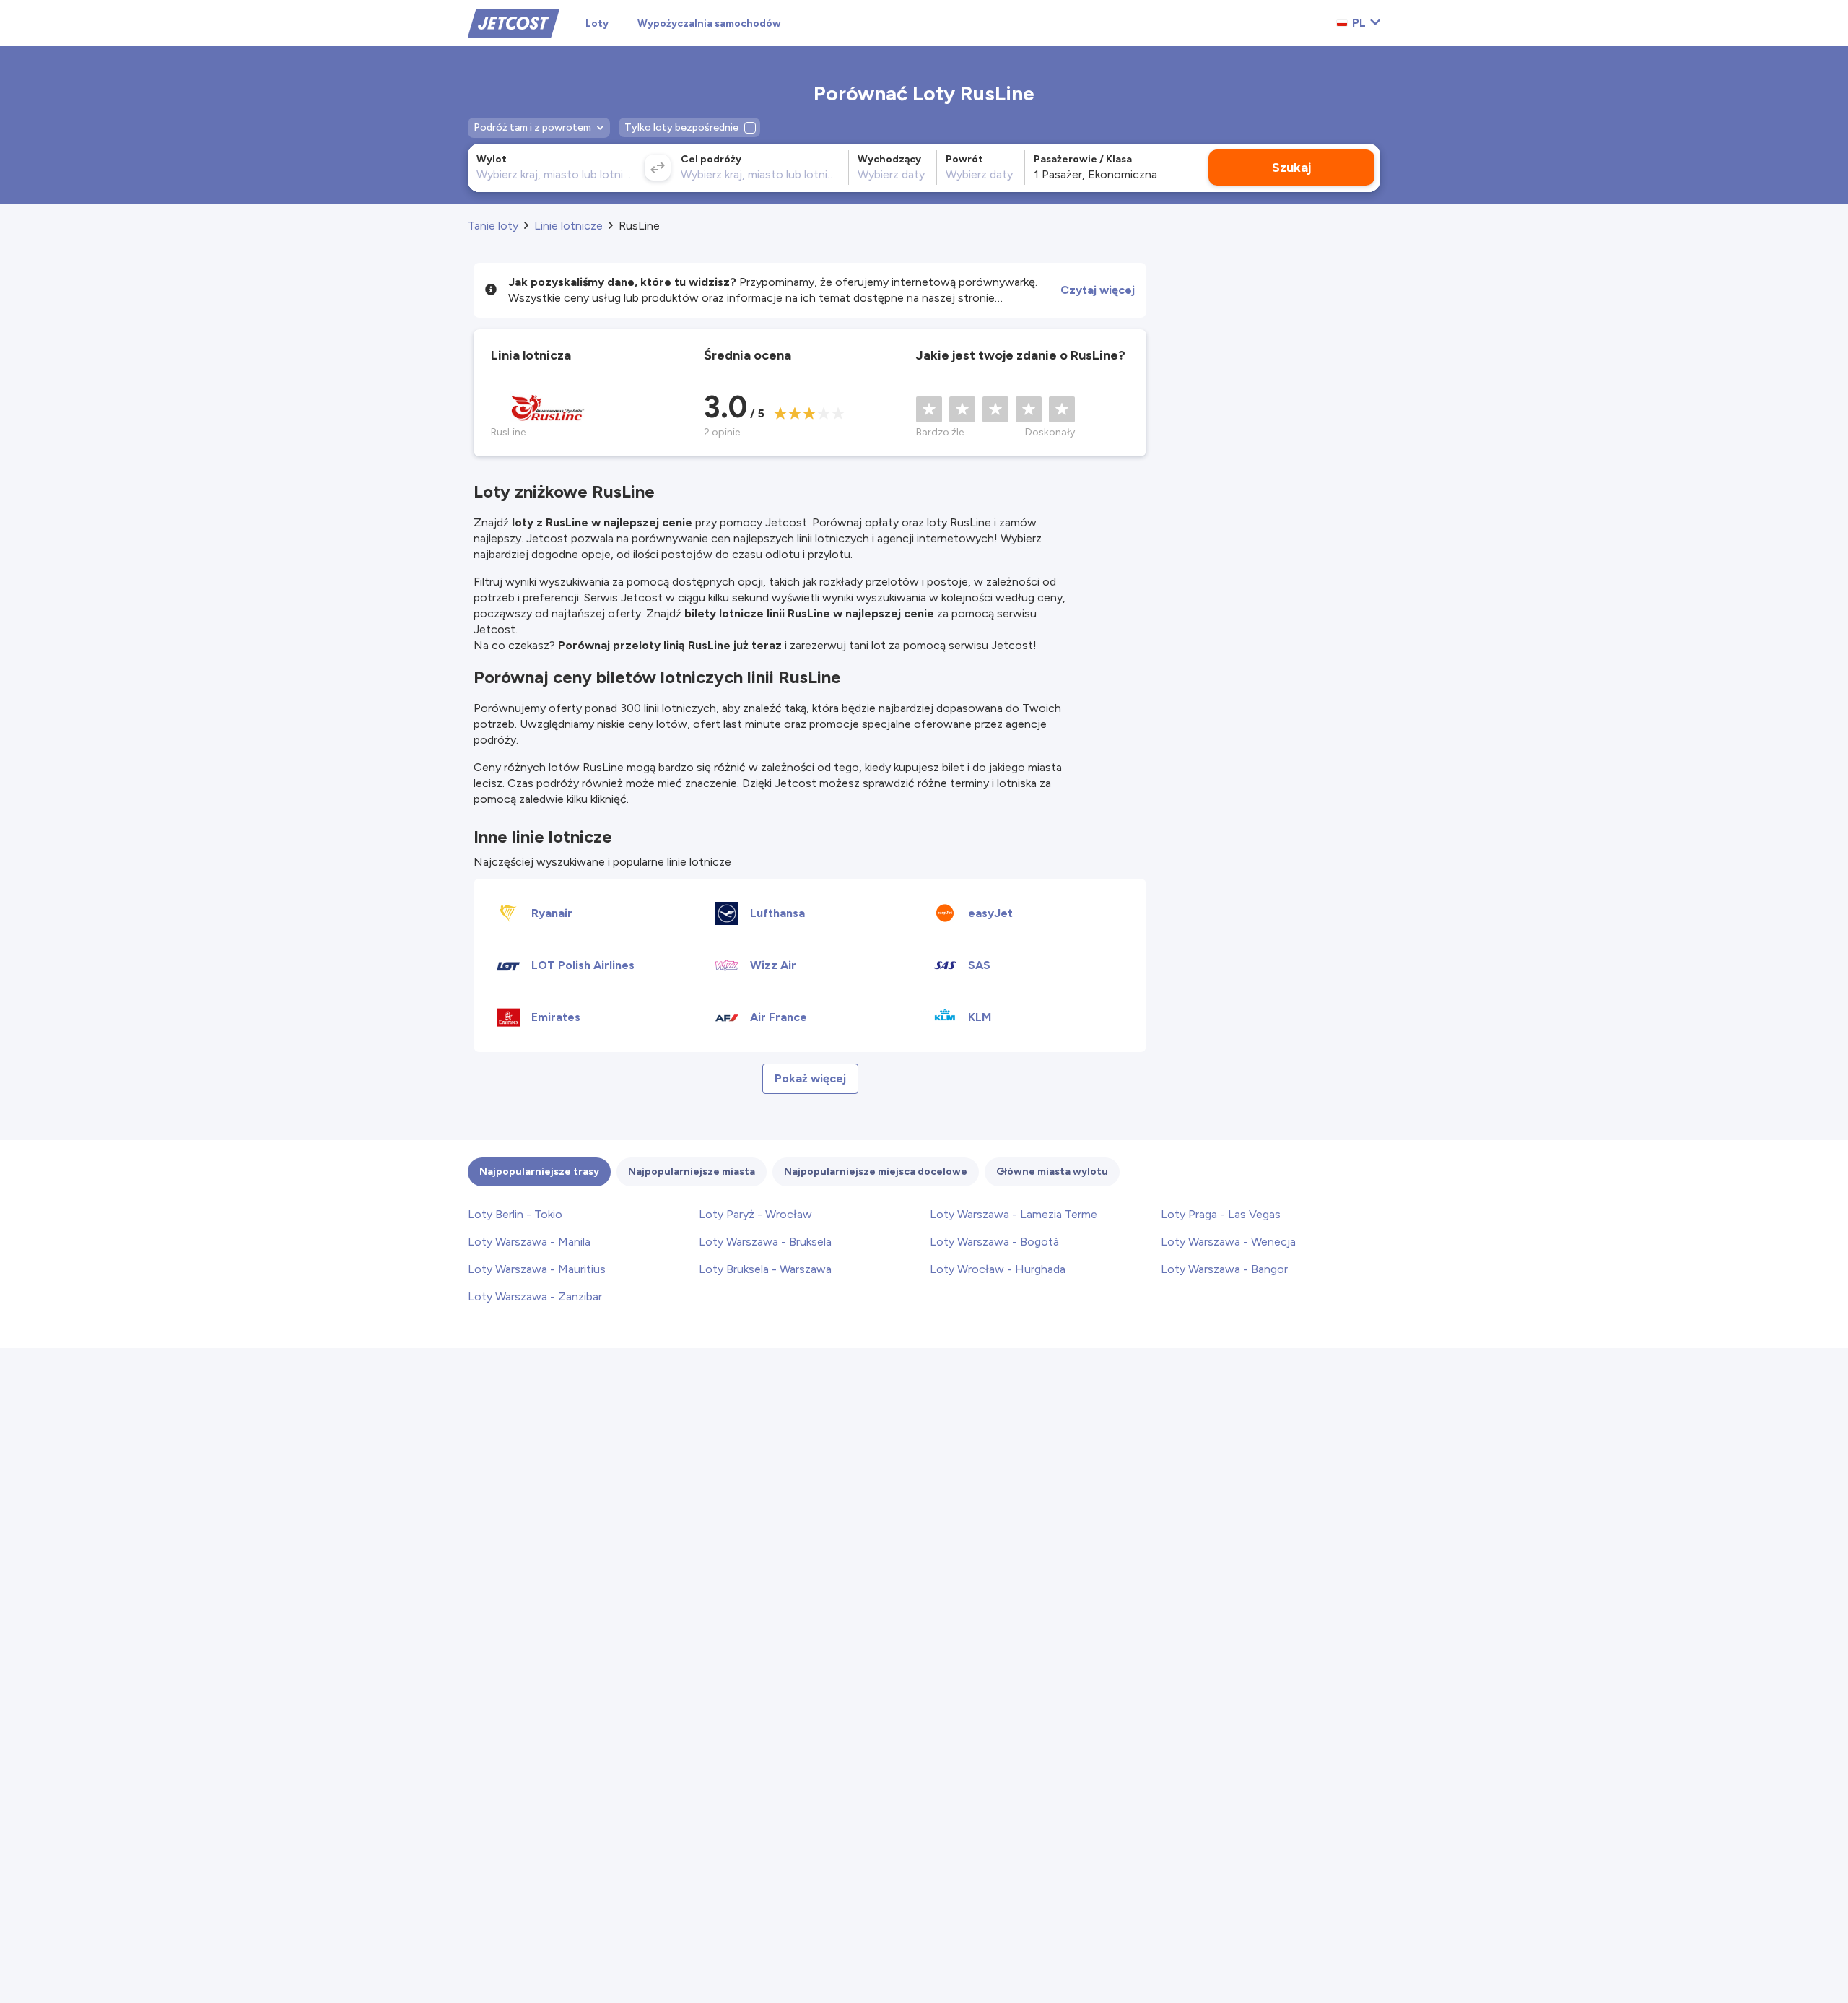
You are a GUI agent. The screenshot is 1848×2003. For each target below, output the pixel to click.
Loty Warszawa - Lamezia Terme (1014, 1214)
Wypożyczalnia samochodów (709, 23)
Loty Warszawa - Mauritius (537, 1269)
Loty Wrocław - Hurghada (998, 1269)
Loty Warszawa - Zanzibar (535, 1296)
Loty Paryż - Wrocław (755, 1214)
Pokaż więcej (810, 1078)
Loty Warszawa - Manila (529, 1242)
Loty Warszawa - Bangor (1224, 1269)
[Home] (514, 22)
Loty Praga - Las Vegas (1221, 1214)
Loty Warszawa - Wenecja (1228, 1242)
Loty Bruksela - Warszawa (765, 1269)
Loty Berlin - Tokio (515, 1214)
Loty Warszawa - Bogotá (994, 1242)
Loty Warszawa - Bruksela (765, 1242)
